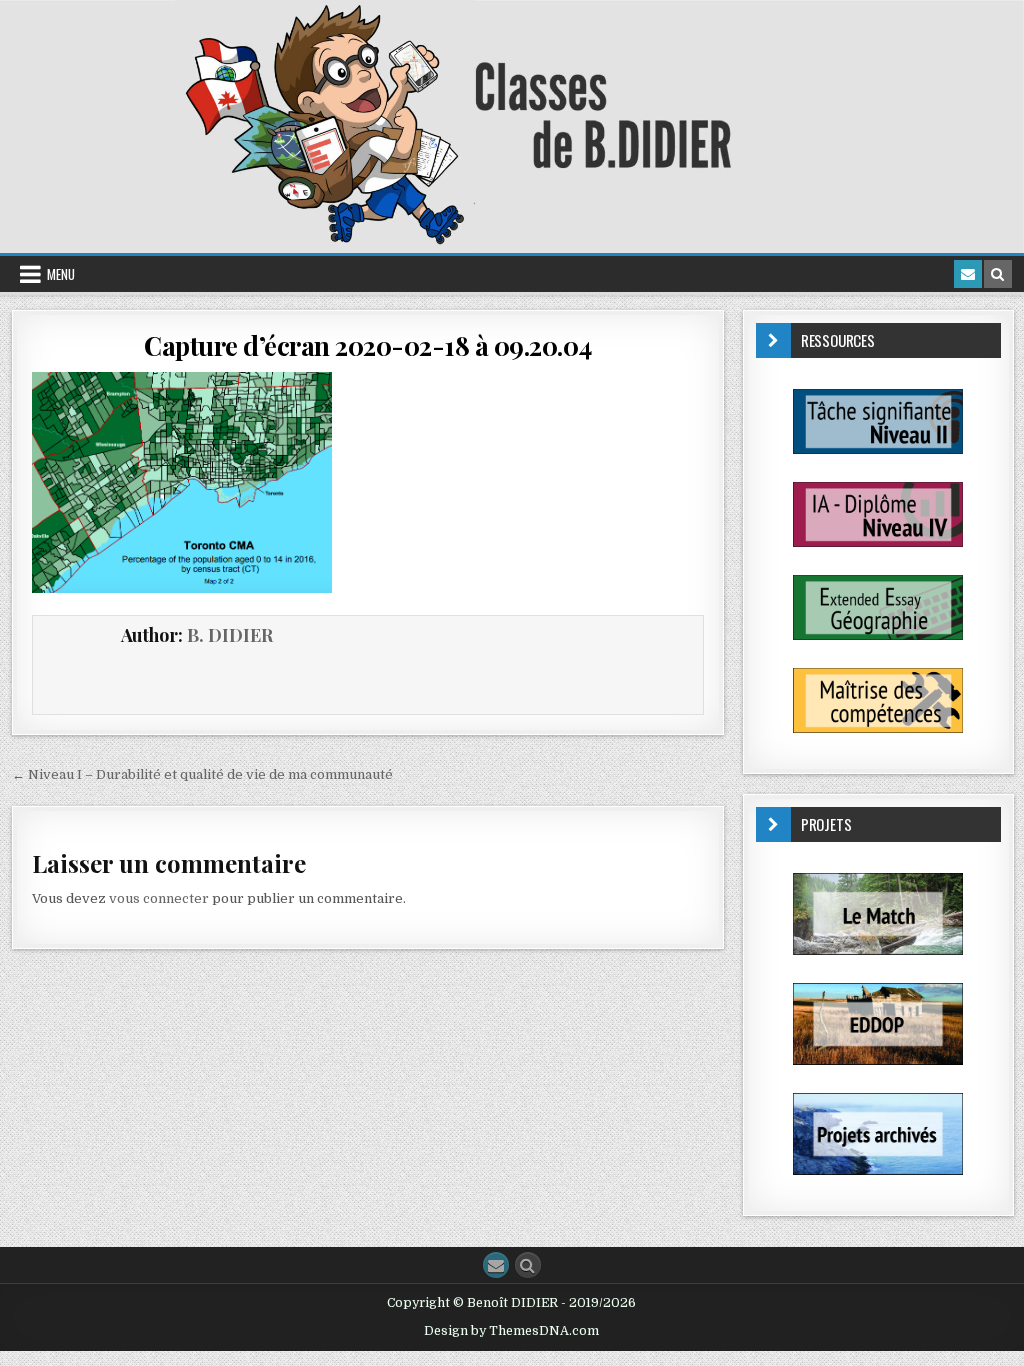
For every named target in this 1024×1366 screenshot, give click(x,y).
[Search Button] (528, 1265)
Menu (61, 274)
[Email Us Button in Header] (968, 274)
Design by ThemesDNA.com (511, 1331)
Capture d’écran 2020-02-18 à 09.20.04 (368, 345)
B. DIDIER (230, 635)
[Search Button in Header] (998, 274)
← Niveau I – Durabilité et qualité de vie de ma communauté (202, 774)
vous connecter (159, 898)
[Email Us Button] (496, 1265)
